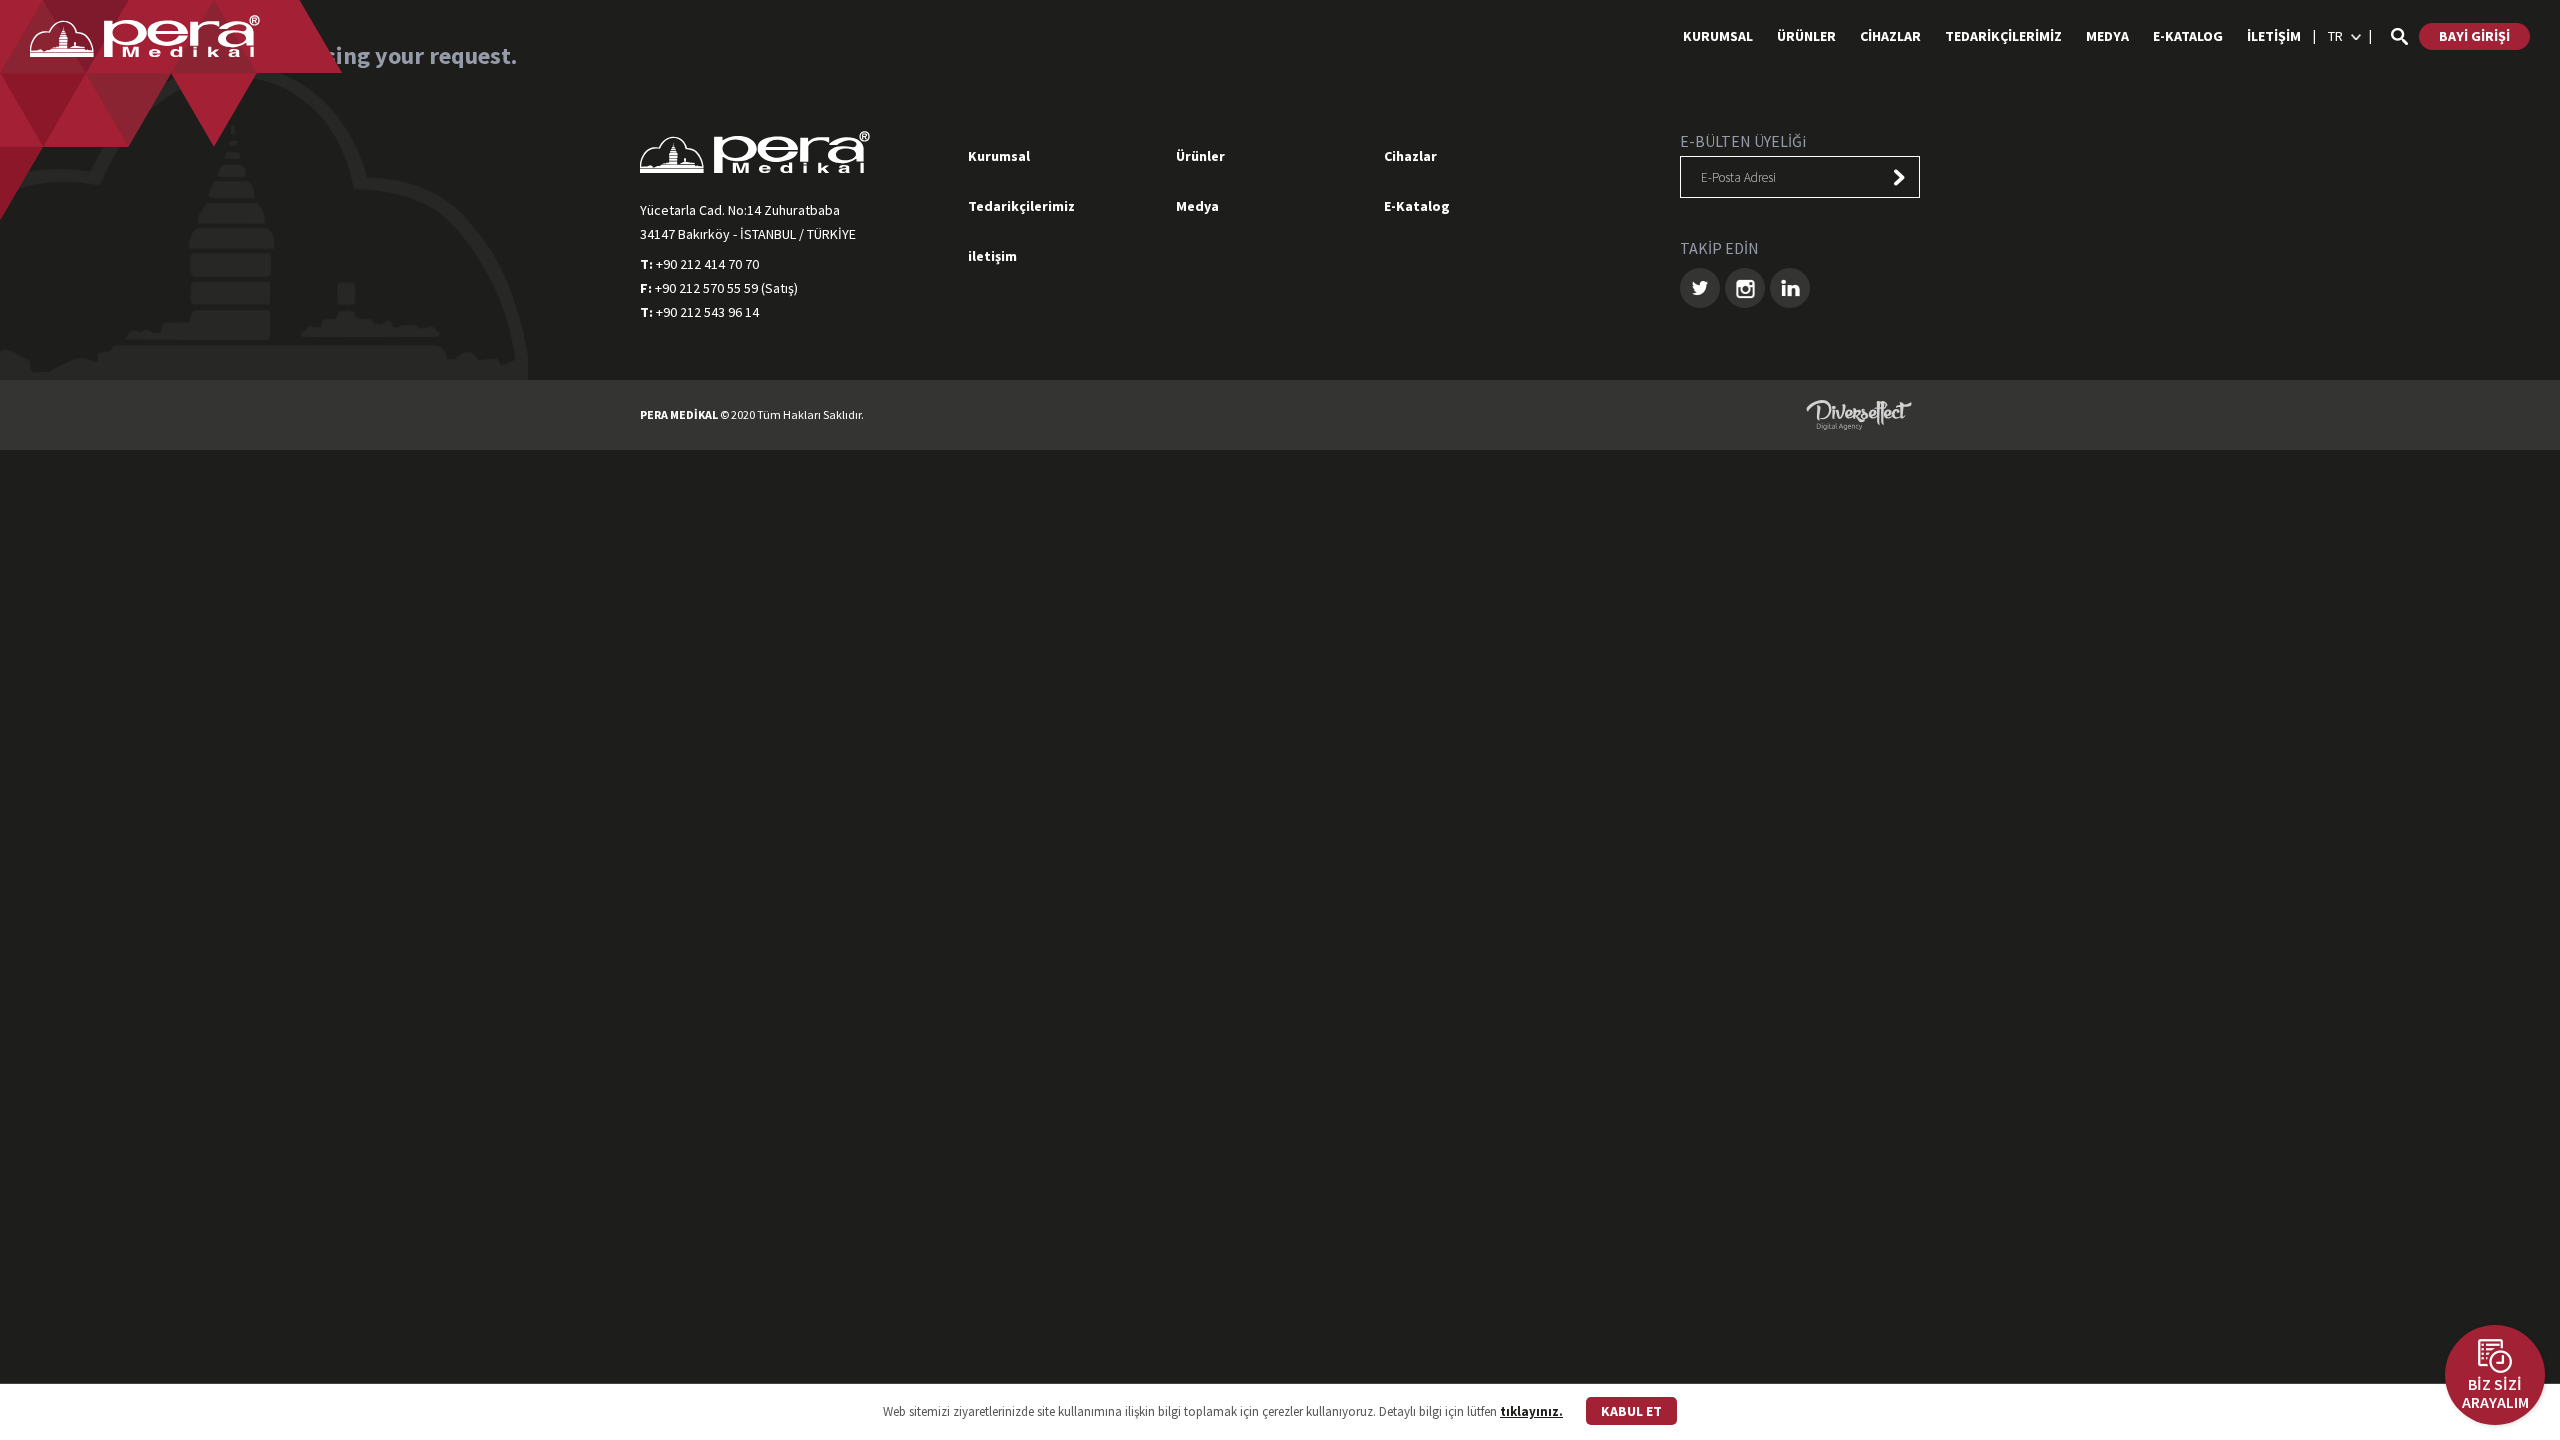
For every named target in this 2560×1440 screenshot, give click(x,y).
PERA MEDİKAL (145, 36)
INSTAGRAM (1745, 288)
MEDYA (2107, 36)
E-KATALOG (2188, 36)
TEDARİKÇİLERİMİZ (2003, 36)
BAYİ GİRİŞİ (2474, 36)
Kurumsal (999, 156)
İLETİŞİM (2274, 36)
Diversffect (1859, 415)
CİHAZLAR (1890, 36)
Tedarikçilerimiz (1021, 206)
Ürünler (1200, 156)
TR (2335, 36)
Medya (1197, 206)
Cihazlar (1410, 156)
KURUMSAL (1718, 36)
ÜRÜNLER (1806, 36)
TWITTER (1700, 288)
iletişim (992, 256)
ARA (2399, 36)
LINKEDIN (1790, 288)
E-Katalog (1417, 206)
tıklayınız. (1531, 1411)
